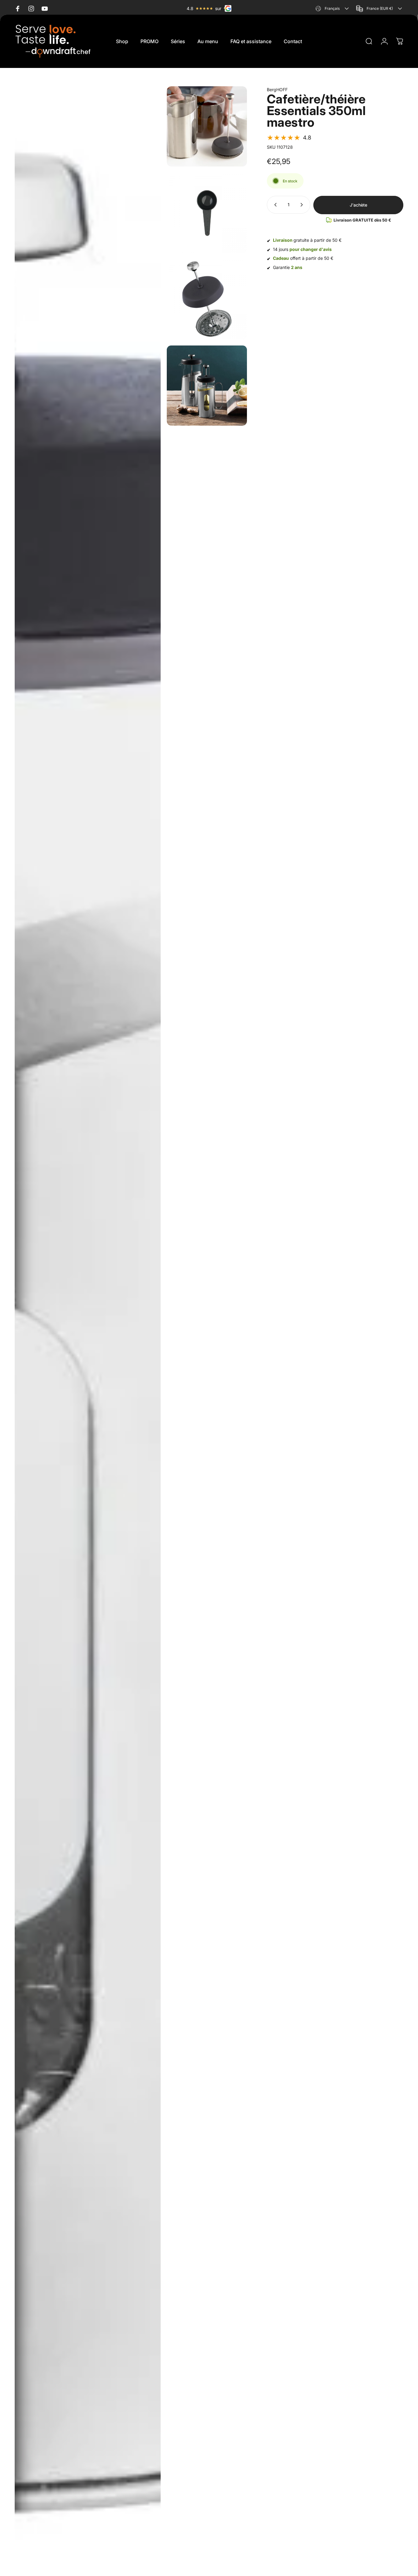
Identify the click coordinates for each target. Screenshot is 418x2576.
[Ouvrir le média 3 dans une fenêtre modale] (207, 213)
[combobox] (333, 8)
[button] (289, 138)
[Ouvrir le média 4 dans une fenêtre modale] (207, 299)
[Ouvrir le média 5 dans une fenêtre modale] (207, 386)
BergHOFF (277, 90)
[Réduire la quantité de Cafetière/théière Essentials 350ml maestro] (274, 205)
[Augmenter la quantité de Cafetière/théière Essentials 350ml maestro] (303, 205)
